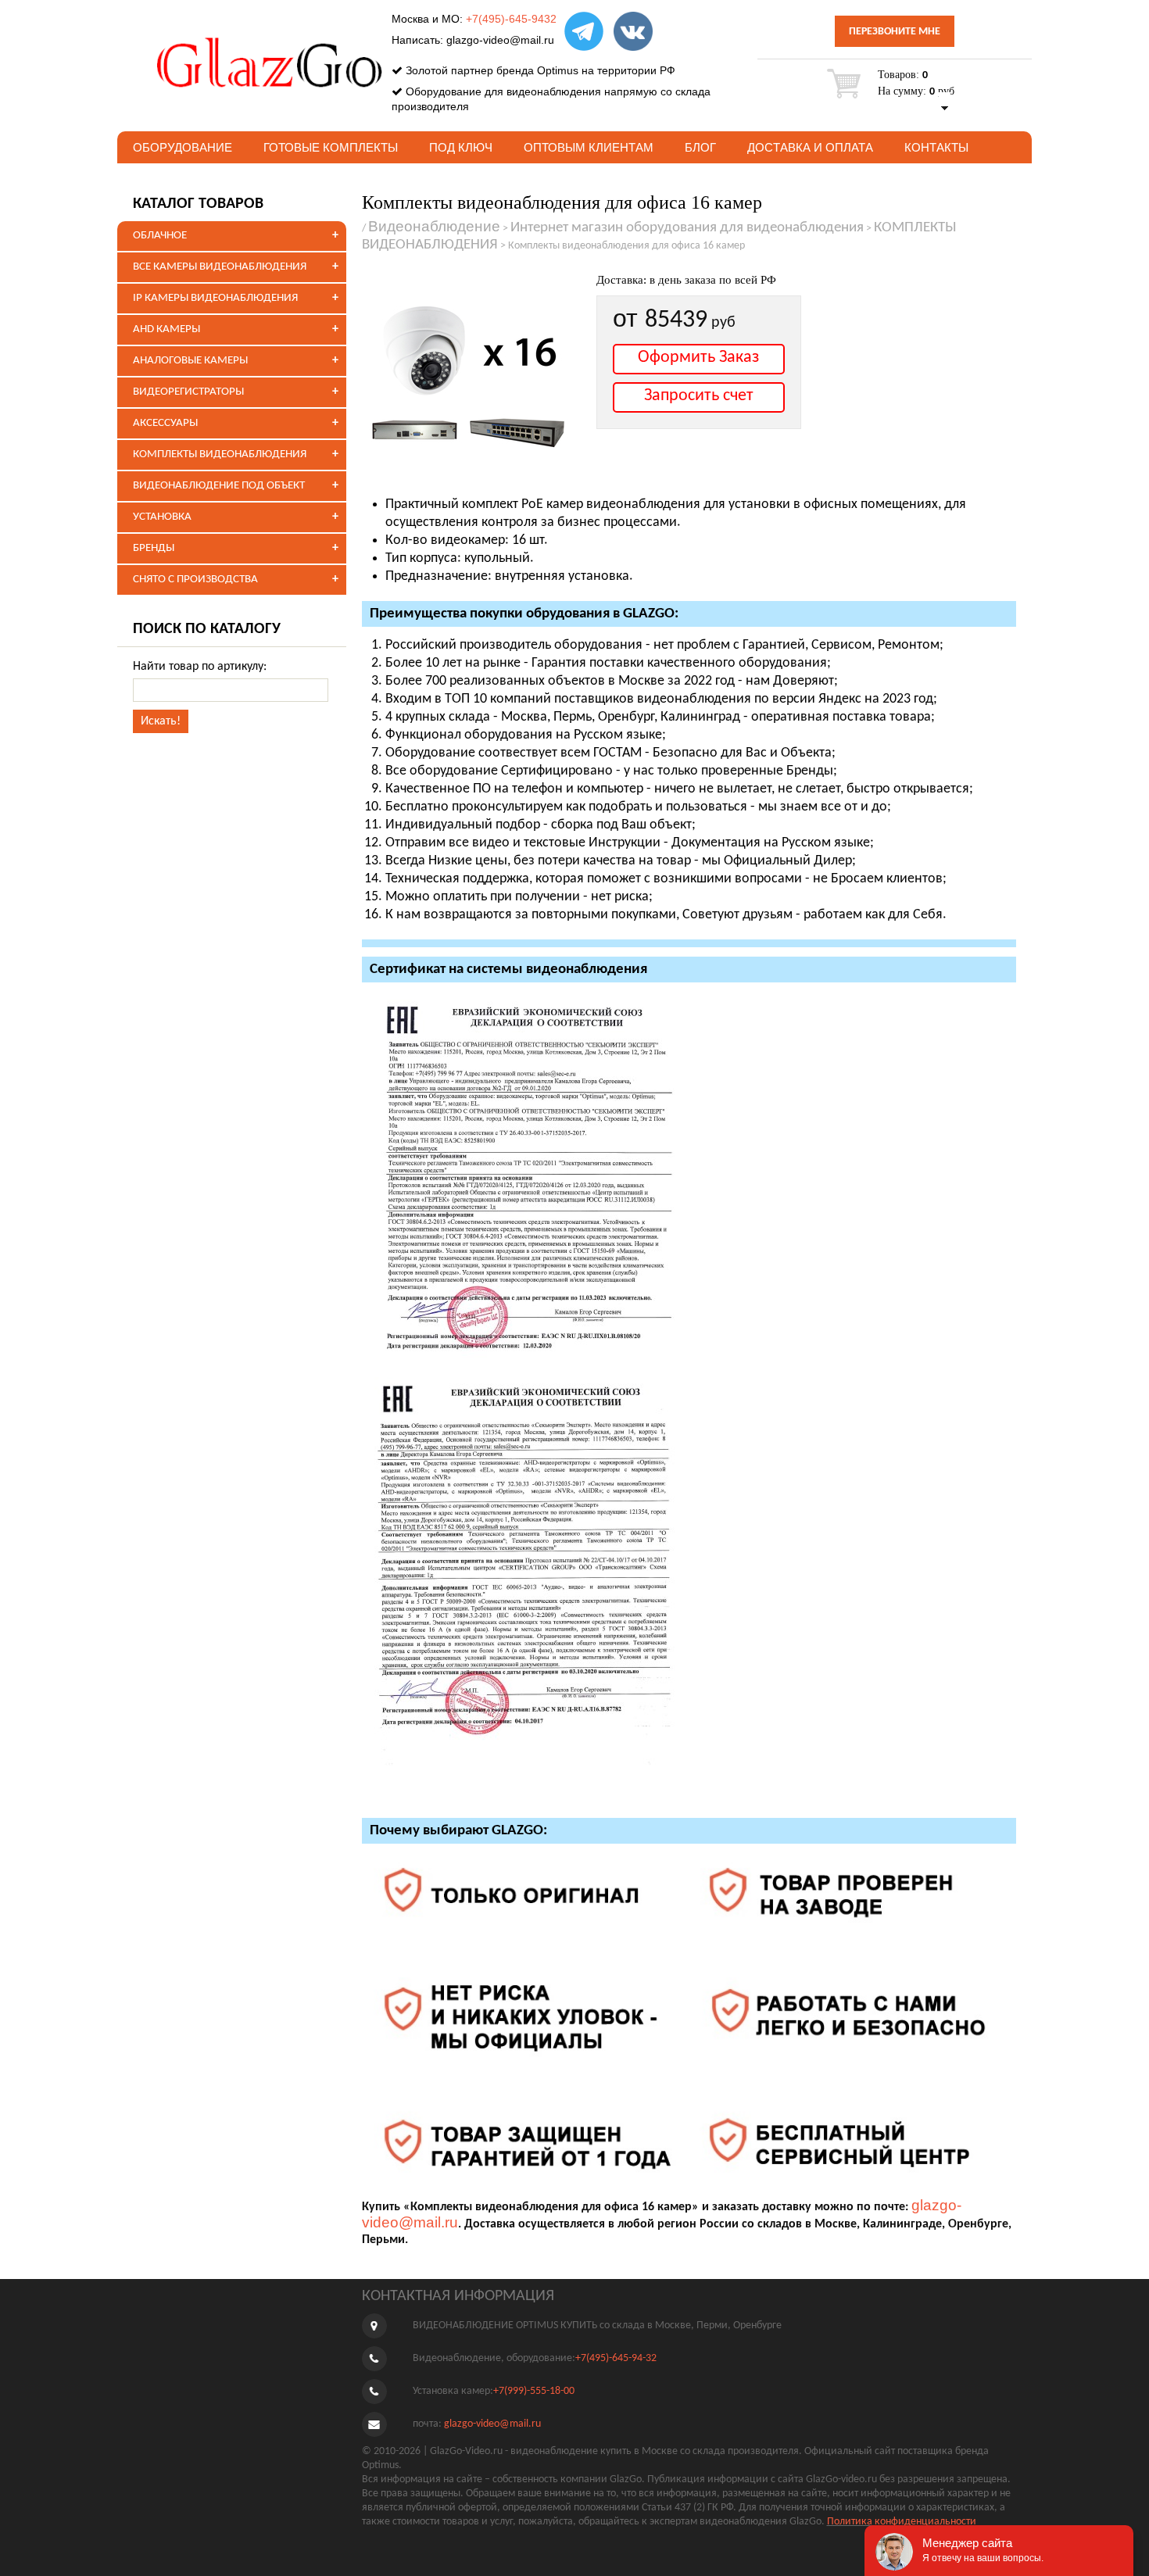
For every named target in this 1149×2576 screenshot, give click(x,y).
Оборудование (183, 147)
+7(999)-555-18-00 (534, 2391)
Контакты (936, 147)
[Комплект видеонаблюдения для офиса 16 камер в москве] (471, 374)
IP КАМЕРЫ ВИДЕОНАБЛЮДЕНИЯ (215, 298)
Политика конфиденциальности (902, 2522)
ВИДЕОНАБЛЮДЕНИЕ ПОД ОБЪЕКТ (219, 486)
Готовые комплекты (331, 147)
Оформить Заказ (698, 358)
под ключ (461, 147)
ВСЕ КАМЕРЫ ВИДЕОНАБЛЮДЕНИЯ (220, 267)
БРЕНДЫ (154, 548)
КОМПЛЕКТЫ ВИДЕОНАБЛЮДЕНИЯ (220, 454)
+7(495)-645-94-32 (616, 2358)
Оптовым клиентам (589, 147)
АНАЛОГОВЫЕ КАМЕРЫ (190, 361)
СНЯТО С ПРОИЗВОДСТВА (195, 580)
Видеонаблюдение (434, 226)
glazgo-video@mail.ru (500, 40)
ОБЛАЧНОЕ (160, 236)
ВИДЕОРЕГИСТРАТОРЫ (188, 392)
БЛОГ (700, 147)
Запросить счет (699, 396)
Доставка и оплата (810, 147)
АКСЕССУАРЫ (165, 423)
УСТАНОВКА (162, 517)
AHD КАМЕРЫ (166, 329)
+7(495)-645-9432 (511, 19)
